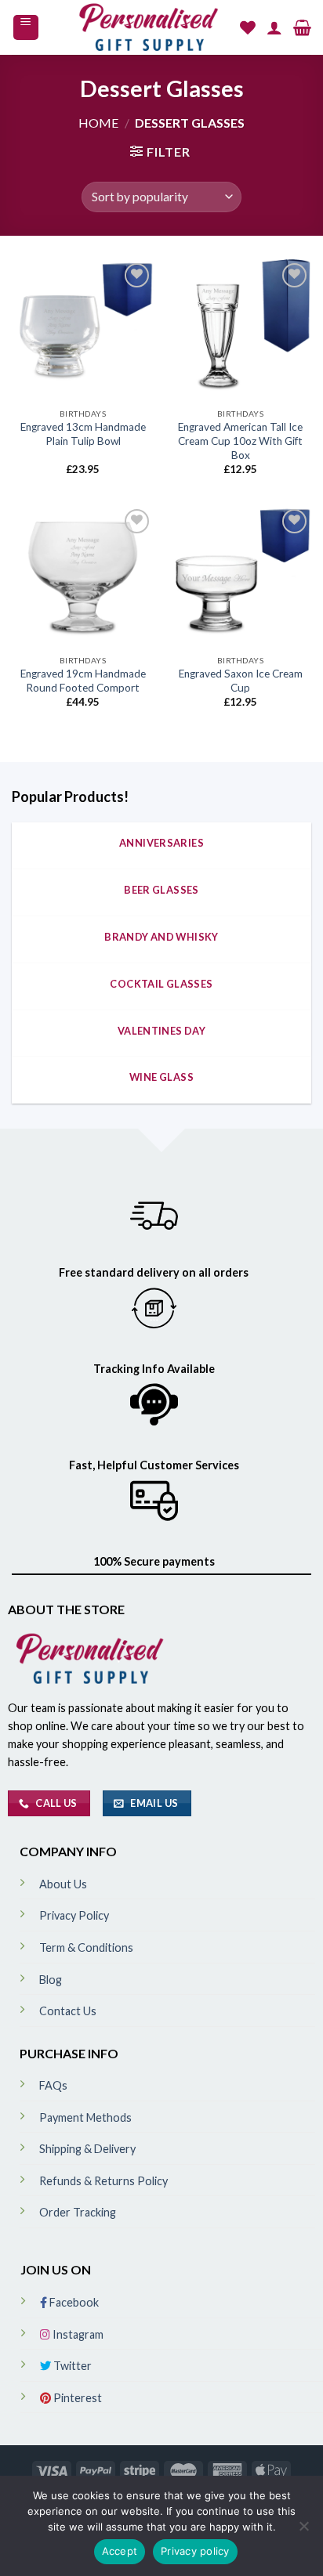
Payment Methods (85, 2117)
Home (98, 123)
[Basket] (302, 27)
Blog (51, 1980)
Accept (120, 2551)
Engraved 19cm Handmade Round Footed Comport (83, 681)
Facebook (73, 2302)
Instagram (77, 2334)
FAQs (53, 2085)
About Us (63, 1884)
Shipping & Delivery (87, 2149)
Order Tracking (78, 2212)
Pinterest (76, 2398)
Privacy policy (195, 2551)
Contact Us (68, 2011)
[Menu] (26, 27)
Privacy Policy (74, 1915)
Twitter (71, 2366)
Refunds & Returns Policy (103, 2181)
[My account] (274, 27)
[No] (303, 2531)
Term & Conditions (86, 1947)
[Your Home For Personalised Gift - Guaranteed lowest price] (150, 27)
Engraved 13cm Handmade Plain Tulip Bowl (83, 434)
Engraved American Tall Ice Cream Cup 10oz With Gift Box (240, 441)
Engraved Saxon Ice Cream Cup (241, 681)
